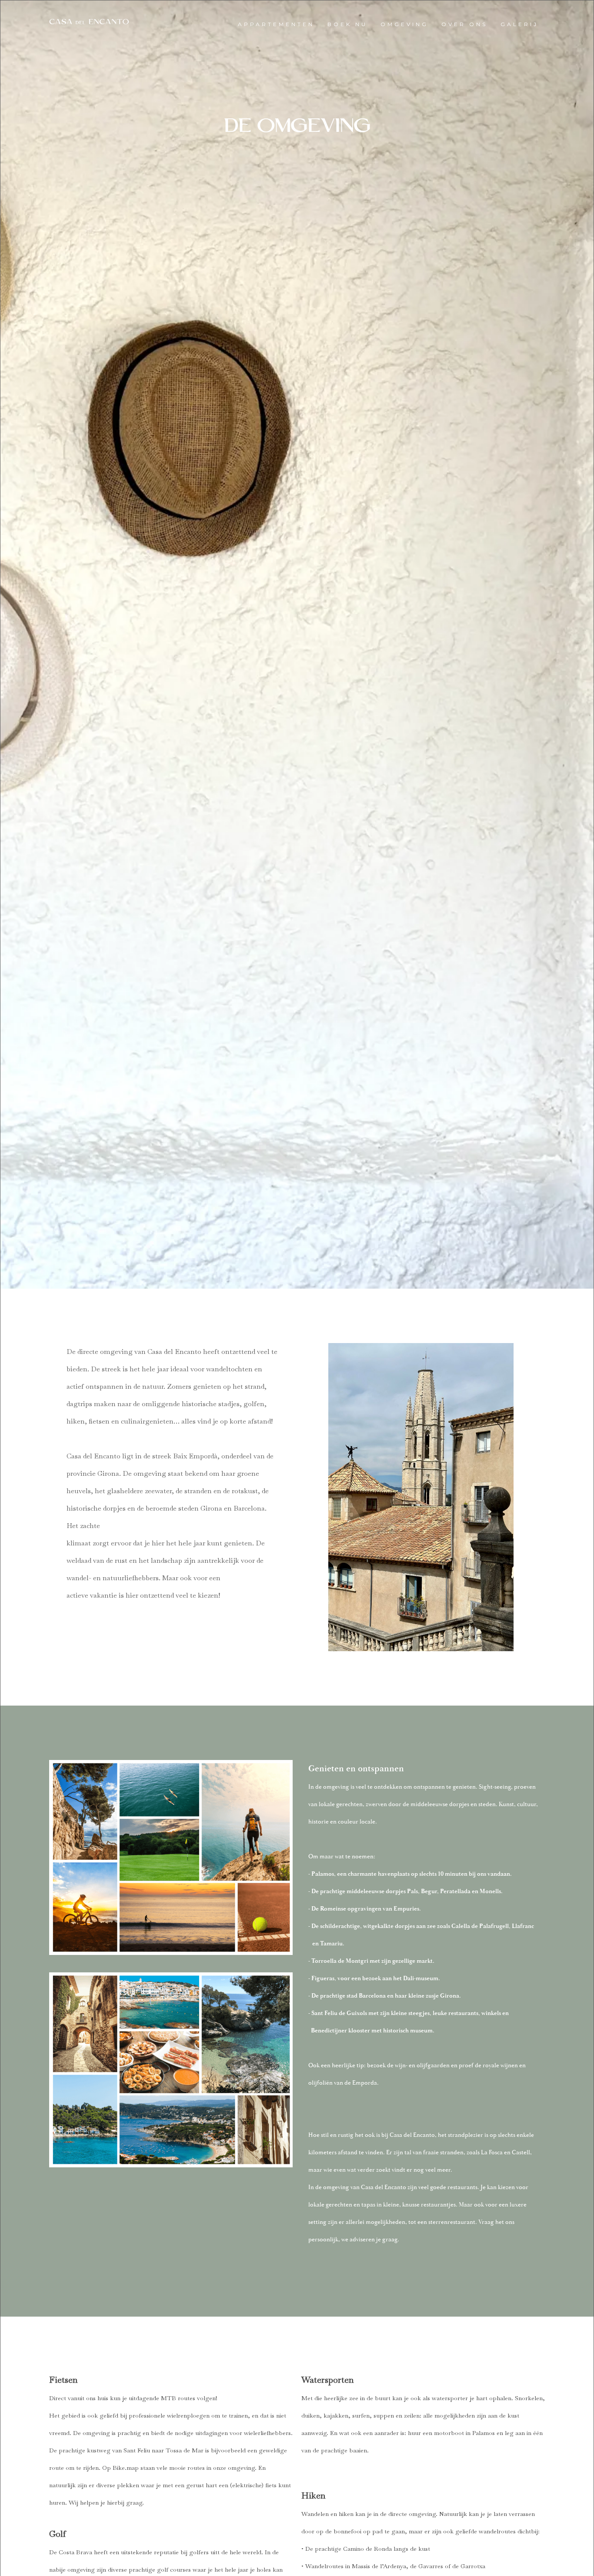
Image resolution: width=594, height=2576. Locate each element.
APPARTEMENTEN (276, 24)
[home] (89, 22)
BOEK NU (347, 24)
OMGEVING (404, 24)
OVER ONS (464, 24)
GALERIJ (519, 24)
